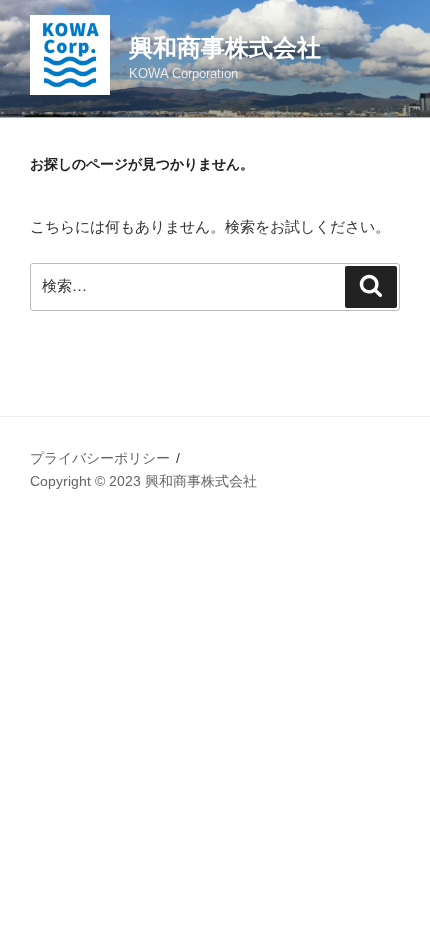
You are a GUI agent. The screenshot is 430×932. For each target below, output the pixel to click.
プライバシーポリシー (100, 458)
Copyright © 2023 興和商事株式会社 (143, 481)
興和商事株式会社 (225, 47)
